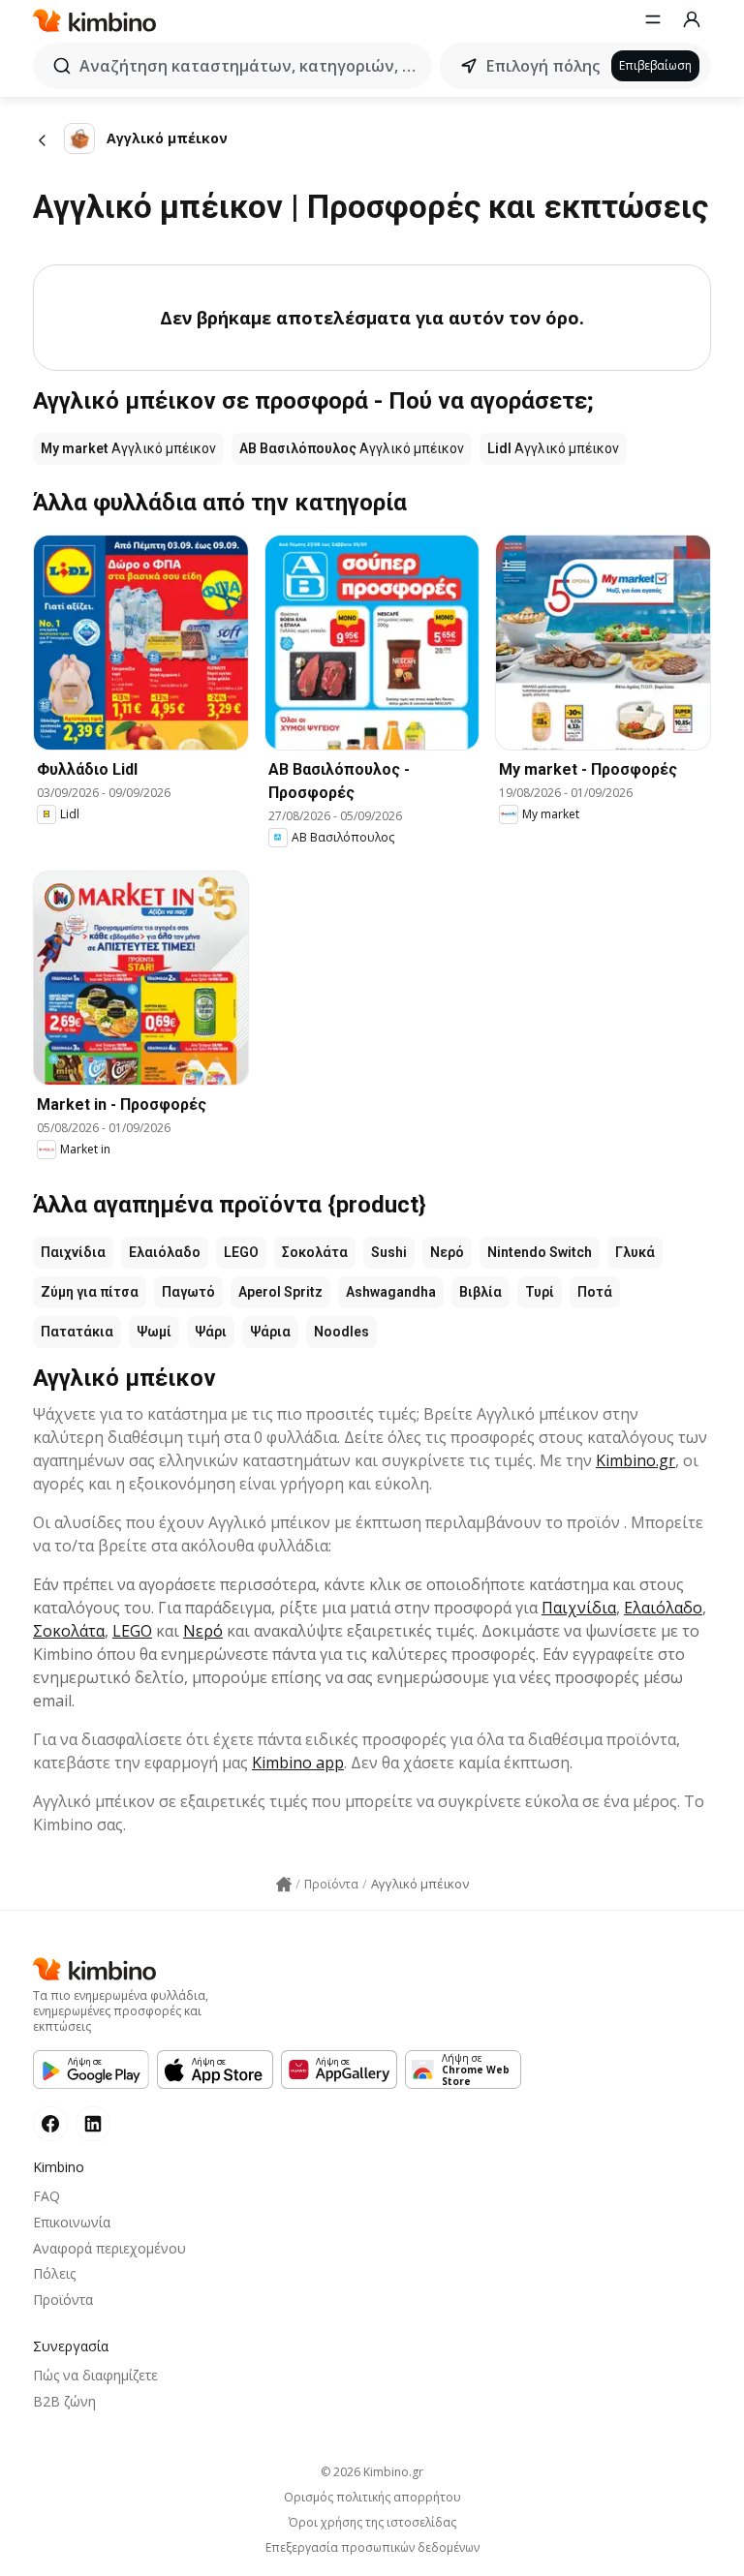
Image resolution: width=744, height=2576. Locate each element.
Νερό (447, 1252)
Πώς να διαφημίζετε (95, 2375)
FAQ (46, 2196)
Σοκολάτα (315, 1252)
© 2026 (372, 2472)
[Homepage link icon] (284, 1885)
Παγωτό (188, 1292)
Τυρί (540, 1292)
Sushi (389, 1252)
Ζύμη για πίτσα (90, 1292)
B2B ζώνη (64, 2401)
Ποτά (595, 1292)
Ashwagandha (391, 1292)
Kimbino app (298, 1763)
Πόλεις (54, 2273)
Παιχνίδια (73, 1252)
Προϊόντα (63, 2300)
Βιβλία (480, 1292)
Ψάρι (211, 1332)
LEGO (241, 1252)
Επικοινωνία (72, 2222)
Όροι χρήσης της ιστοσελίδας (372, 2523)
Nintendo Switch (540, 1252)
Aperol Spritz (280, 1292)
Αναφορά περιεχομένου (109, 2248)
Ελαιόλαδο (165, 1252)
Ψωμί (154, 1332)
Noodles (341, 1332)
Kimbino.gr (635, 1460)
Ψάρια (270, 1332)
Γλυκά (635, 1252)
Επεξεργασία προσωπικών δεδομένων (372, 2548)
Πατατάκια (77, 1332)
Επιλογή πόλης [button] (543, 66)
